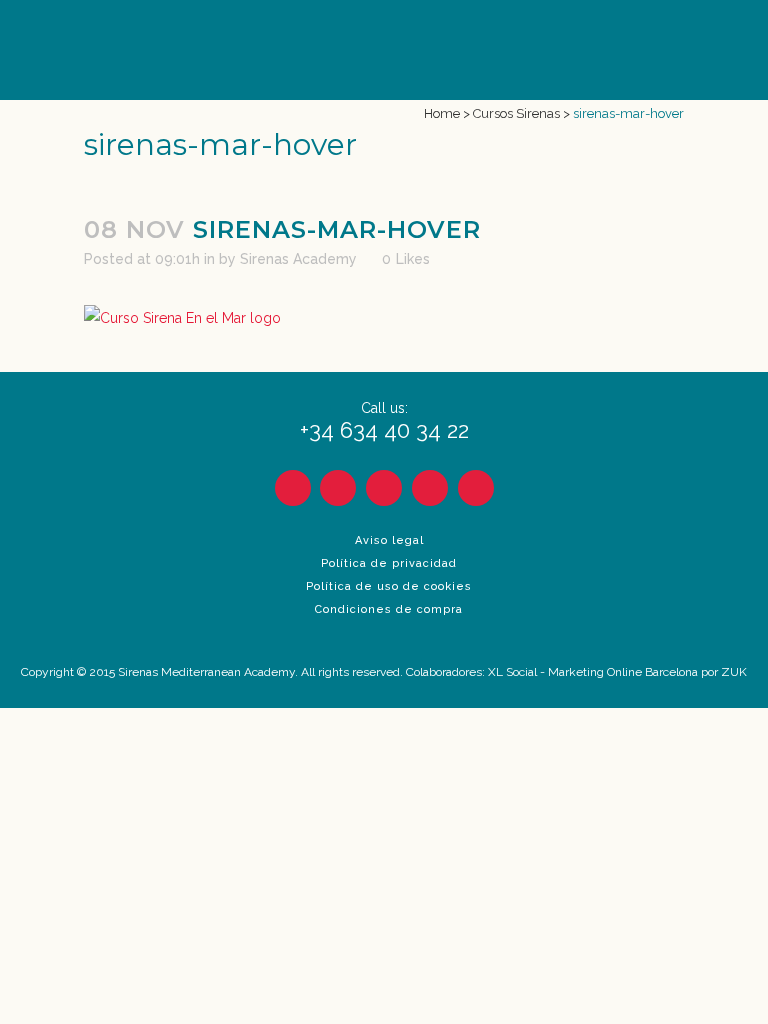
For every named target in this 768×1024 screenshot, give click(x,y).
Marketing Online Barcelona (623, 672)
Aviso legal (389, 540)
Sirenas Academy (298, 259)
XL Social (512, 672)
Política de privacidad (389, 563)
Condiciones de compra (389, 609)
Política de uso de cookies (389, 586)
